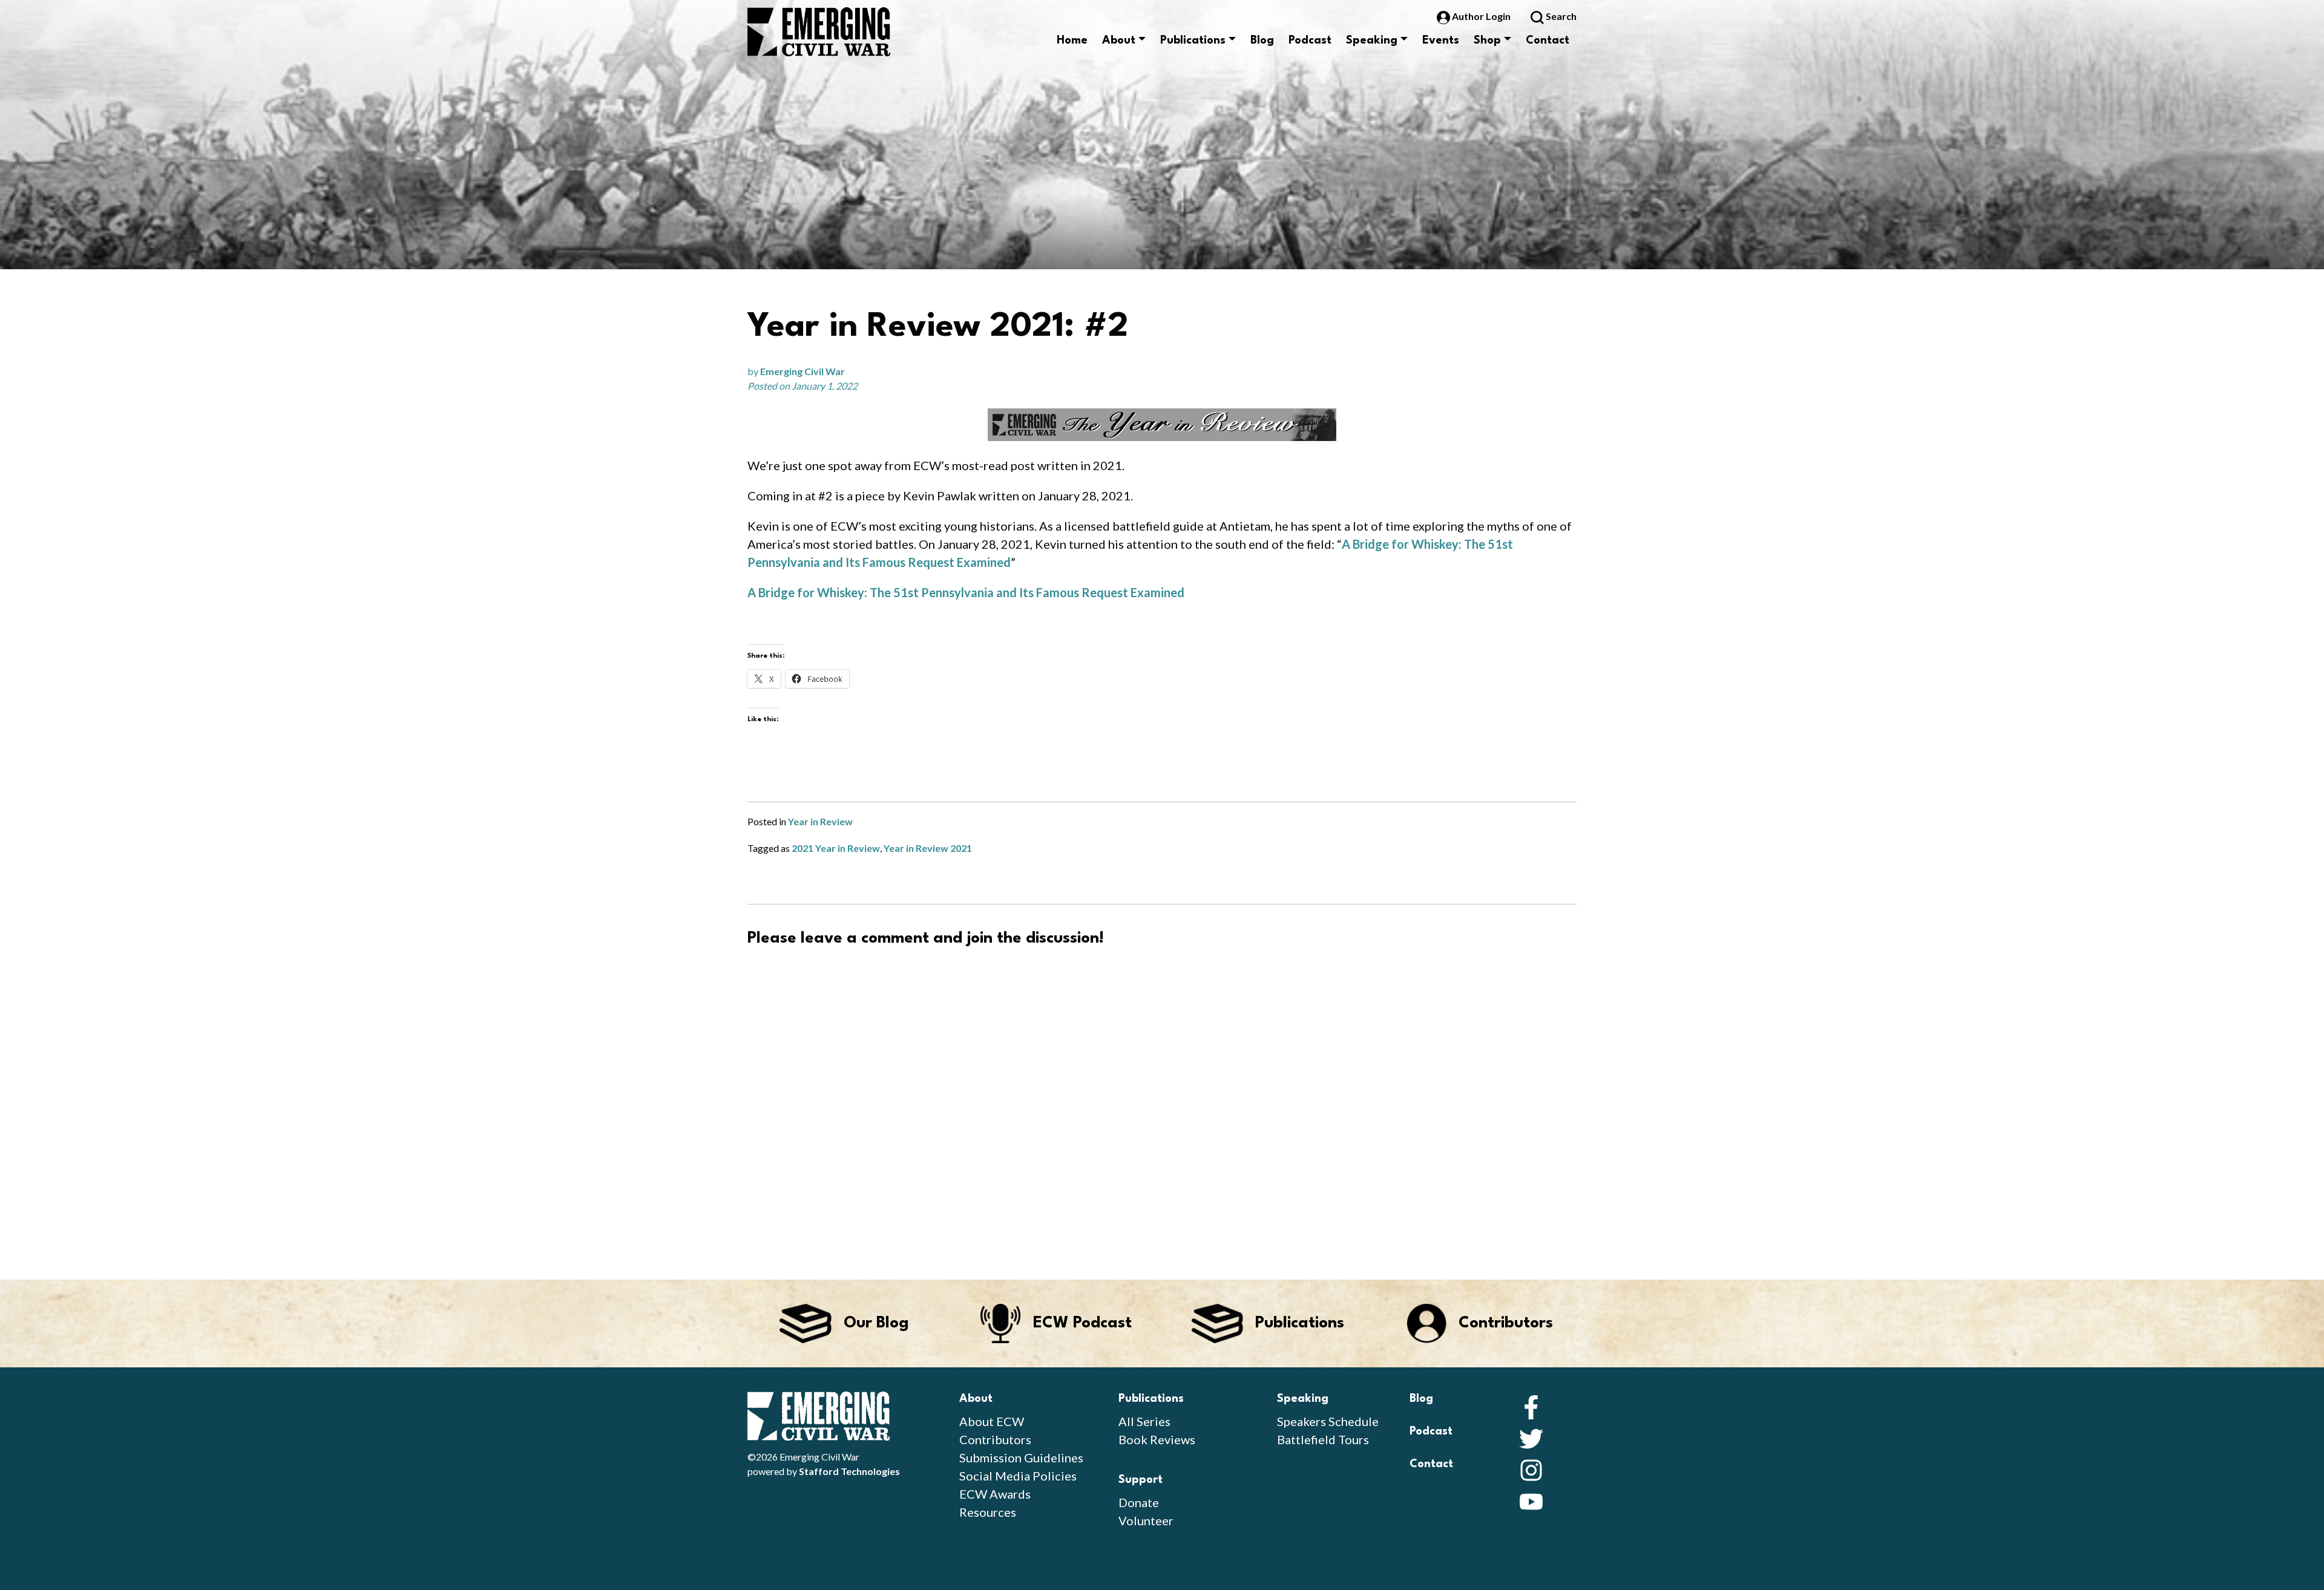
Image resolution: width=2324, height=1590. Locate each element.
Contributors (995, 1439)
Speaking (1372, 41)
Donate (1139, 1502)
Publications (1193, 41)
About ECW (992, 1421)
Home (1072, 41)
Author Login (1481, 16)
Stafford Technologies (849, 1471)
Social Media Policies (1018, 1476)
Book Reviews (1157, 1439)
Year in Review (820, 821)
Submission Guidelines (1021, 1458)
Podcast (1310, 41)
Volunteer (1146, 1520)
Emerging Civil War (803, 371)
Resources (988, 1512)
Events (1441, 41)
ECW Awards (995, 1494)
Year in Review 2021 (928, 848)
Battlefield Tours (1323, 1439)
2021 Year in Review (836, 848)
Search (1560, 16)
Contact (1548, 41)
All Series (1144, 1421)
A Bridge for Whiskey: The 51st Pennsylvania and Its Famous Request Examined (966, 592)
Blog (1262, 41)
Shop (1487, 41)
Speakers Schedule (1328, 1421)
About (1119, 41)
